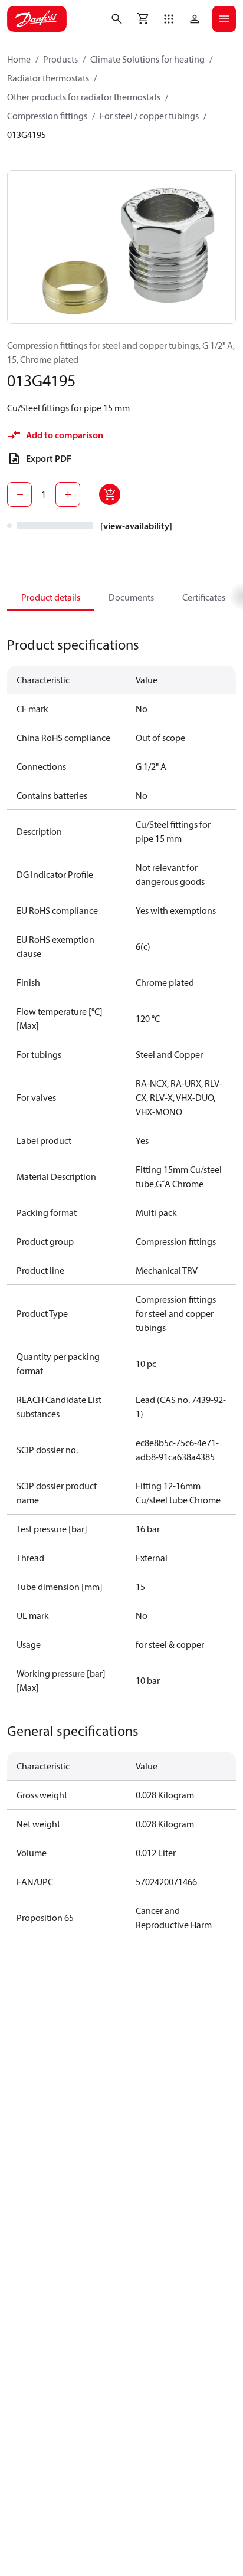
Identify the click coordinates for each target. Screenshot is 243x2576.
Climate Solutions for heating (147, 59)
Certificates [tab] (204, 597)
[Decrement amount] (19, 494)
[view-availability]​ (136, 526)
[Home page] (37, 19)
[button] (169, 19)
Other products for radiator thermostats (84, 97)
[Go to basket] (143, 19)
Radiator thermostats (48, 78)
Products (60, 59)
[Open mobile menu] (224, 19)
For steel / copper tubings (149, 116)
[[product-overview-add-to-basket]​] (110, 494)
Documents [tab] (131, 597)
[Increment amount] (68, 494)
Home (19, 59)
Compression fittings (47, 116)
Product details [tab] (51, 597)
